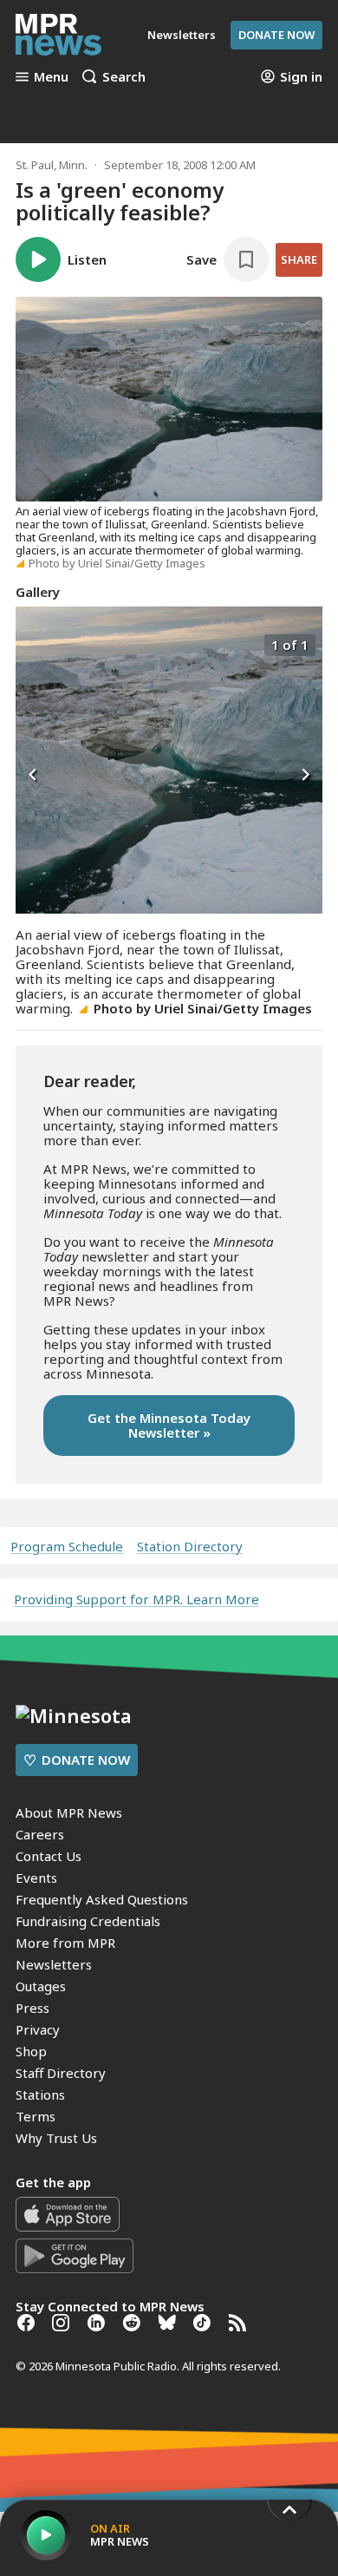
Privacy (38, 2029)
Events (36, 1878)
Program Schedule (67, 1547)
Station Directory (190, 1547)
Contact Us (49, 1856)
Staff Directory (61, 2073)
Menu (51, 76)
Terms (36, 2116)
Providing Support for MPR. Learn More (136, 1599)
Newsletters (54, 1964)
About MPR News (69, 1812)
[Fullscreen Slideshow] (34, 643)
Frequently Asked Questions (102, 1899)
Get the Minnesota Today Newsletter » (169, 1425)
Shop (31, 2051)
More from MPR (65, 1943)
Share (299, 259)
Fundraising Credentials (88, 1921)
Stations (40, 2094)
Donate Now (276, 35)
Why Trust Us (56, 2138)
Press (32, 2008)
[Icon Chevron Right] (305, 776)
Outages (41, 1986)
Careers (40, 1834)
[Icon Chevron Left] (33, 776)
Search (124, 76)
